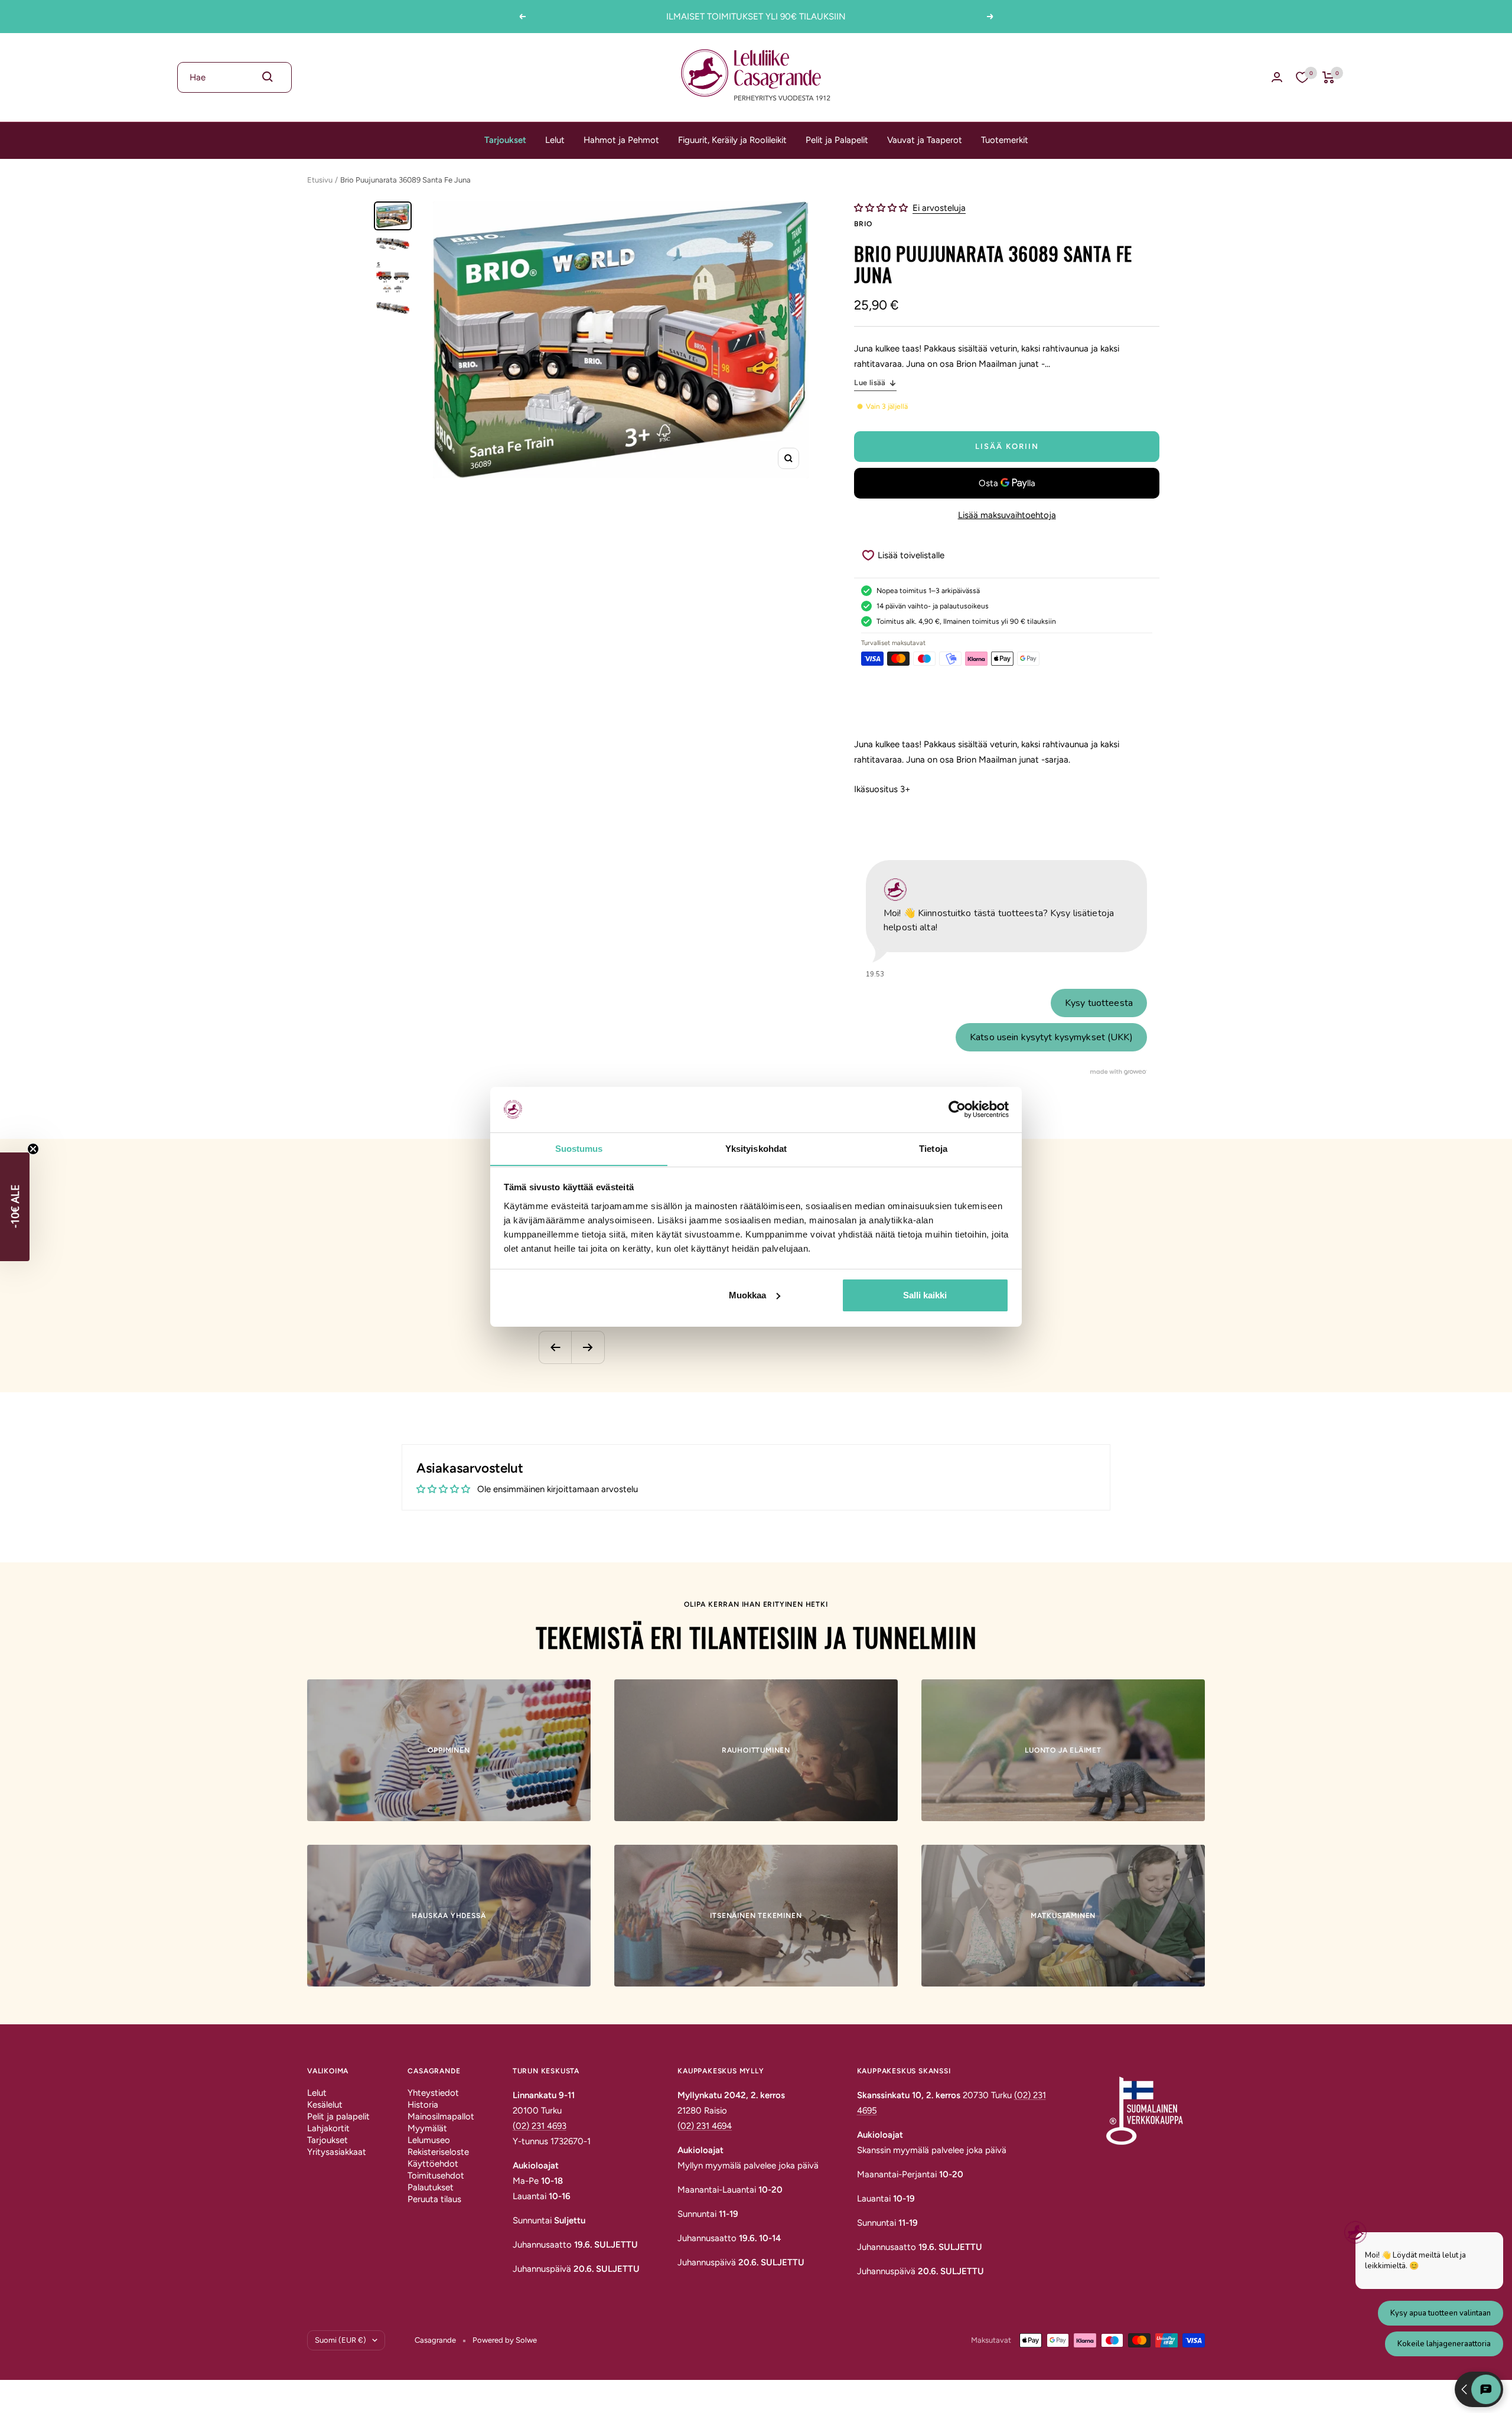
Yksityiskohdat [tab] (756, 1148)
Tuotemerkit (1005, 140)
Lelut (555, 140)
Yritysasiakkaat (337, 2152)
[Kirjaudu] (1277, 77)
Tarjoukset (505, 140)
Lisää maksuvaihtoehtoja (1007, 515)
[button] (882, 208)
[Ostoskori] (1329, 77)
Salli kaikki (925, 1295)
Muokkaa (747, 1295)
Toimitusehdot (436, 2176)
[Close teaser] (33, 1149)
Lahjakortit (328, 2128)
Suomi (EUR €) (340, 2340)
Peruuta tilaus (434, 2199)
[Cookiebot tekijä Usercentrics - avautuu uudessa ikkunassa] (957, 1109)
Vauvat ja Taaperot (925, 140)
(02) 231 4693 (540, 2126)
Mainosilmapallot (441, 2116)
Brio (863, 224)
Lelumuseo (429, 2140)
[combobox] (234, 77)
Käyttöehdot (433, 2164)
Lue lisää (870, 382)
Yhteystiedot (433, 2093)
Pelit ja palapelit (338, 2116)
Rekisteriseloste (438, 2152)
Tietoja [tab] (933, 1148)
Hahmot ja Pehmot (621, 140)
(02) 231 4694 (705, 2126)
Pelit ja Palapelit (837, 140)
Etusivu (320, 180)
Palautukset (431, 2187)
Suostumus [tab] (579, 1148)
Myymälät (427, 2128)
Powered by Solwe (505, 2340)
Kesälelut (325, 2105)
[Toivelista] (1302, 77)
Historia (423, 2105)
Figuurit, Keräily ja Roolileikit (732, 140)
